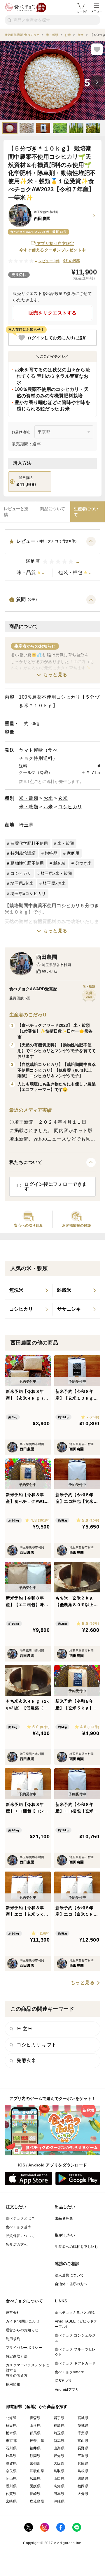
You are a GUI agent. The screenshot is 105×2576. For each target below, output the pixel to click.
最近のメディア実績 (30, 1110)
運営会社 (13, 2313)
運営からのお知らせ (22, 2330)
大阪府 (59, 2463)
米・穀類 (29, 798)
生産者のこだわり (28, 1015)
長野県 (83, 2448)
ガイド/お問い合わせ (23, 2321)
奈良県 (11, 2471)
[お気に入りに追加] (97, 49)
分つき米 (84, 863)
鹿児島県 (37, 2501)
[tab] (18, 512)
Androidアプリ (67, 2390)
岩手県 (59, 2418)
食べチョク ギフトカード (75, 2363)
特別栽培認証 (23, 853)
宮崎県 (11, 2501)
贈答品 (51, 853)
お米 (48, 798)
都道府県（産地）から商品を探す (37, 2407)
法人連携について (69, 2275)
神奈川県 (37, 2441)
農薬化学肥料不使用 (29, 843)
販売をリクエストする (53, 313)
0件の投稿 (72, 261)
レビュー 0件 (49, 261)
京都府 (35, 2463)
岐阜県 (11, 2456)
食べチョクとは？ (20, 2218)
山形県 (35, 2425)
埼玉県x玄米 (22, 883)
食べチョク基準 (19, 2227)
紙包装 (60, 863)
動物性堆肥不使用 (27, 863)
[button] (52, 559)
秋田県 (11, 2425)
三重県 (83, 2456)
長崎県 (35, 2494)
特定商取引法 (17, 2356)
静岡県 (35, 2456)
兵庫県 (83, 2463)
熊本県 (59, 2494)
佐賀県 (11, 2494)
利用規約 (13, 2339)
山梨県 (59, 2448)
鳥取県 (59, 2471)
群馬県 (35, 2433)
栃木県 (11, 2433)
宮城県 (83, 2418)
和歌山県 (37, 2471)
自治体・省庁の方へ (71, 2284)
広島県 (35, 2479)
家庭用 (73, 853)
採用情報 (13, 2384)
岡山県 (11, 2479)
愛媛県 (35, 2486)
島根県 (83, 2471)
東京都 (11, 2441)
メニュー (97, 11)
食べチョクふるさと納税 (75, 2313)
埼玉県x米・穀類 (56, 873)
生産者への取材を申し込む (77, 2247)
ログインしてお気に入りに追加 (57, 338)
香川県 (11, 2486)
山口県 (59, 2479)
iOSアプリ (63, 2381)
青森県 (35, 2418)
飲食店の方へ (17, 2245)
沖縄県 (59, 2501)
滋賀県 (11, 2463)
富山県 (83, 2441)
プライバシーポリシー (24, 2348)
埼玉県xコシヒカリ (28, 893)
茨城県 (83, 2425)
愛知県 (59, 2456)
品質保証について (20, 2236)
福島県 (59, 2425)
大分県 (83, 2494)
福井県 (35, 2448)
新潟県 (59, 2441)
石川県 (11, 2448)
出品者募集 (64, 2218)
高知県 (59, 2486)
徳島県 (83, 2479)
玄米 (63, 798)
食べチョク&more (69, 2372)
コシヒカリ (70, 807)
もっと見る (55, 675)
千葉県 (83, 2433)
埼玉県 (26, 825)
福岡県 (83, 2486)
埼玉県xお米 (54, 883)
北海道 (11, 2418)
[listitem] (29, 1290)
